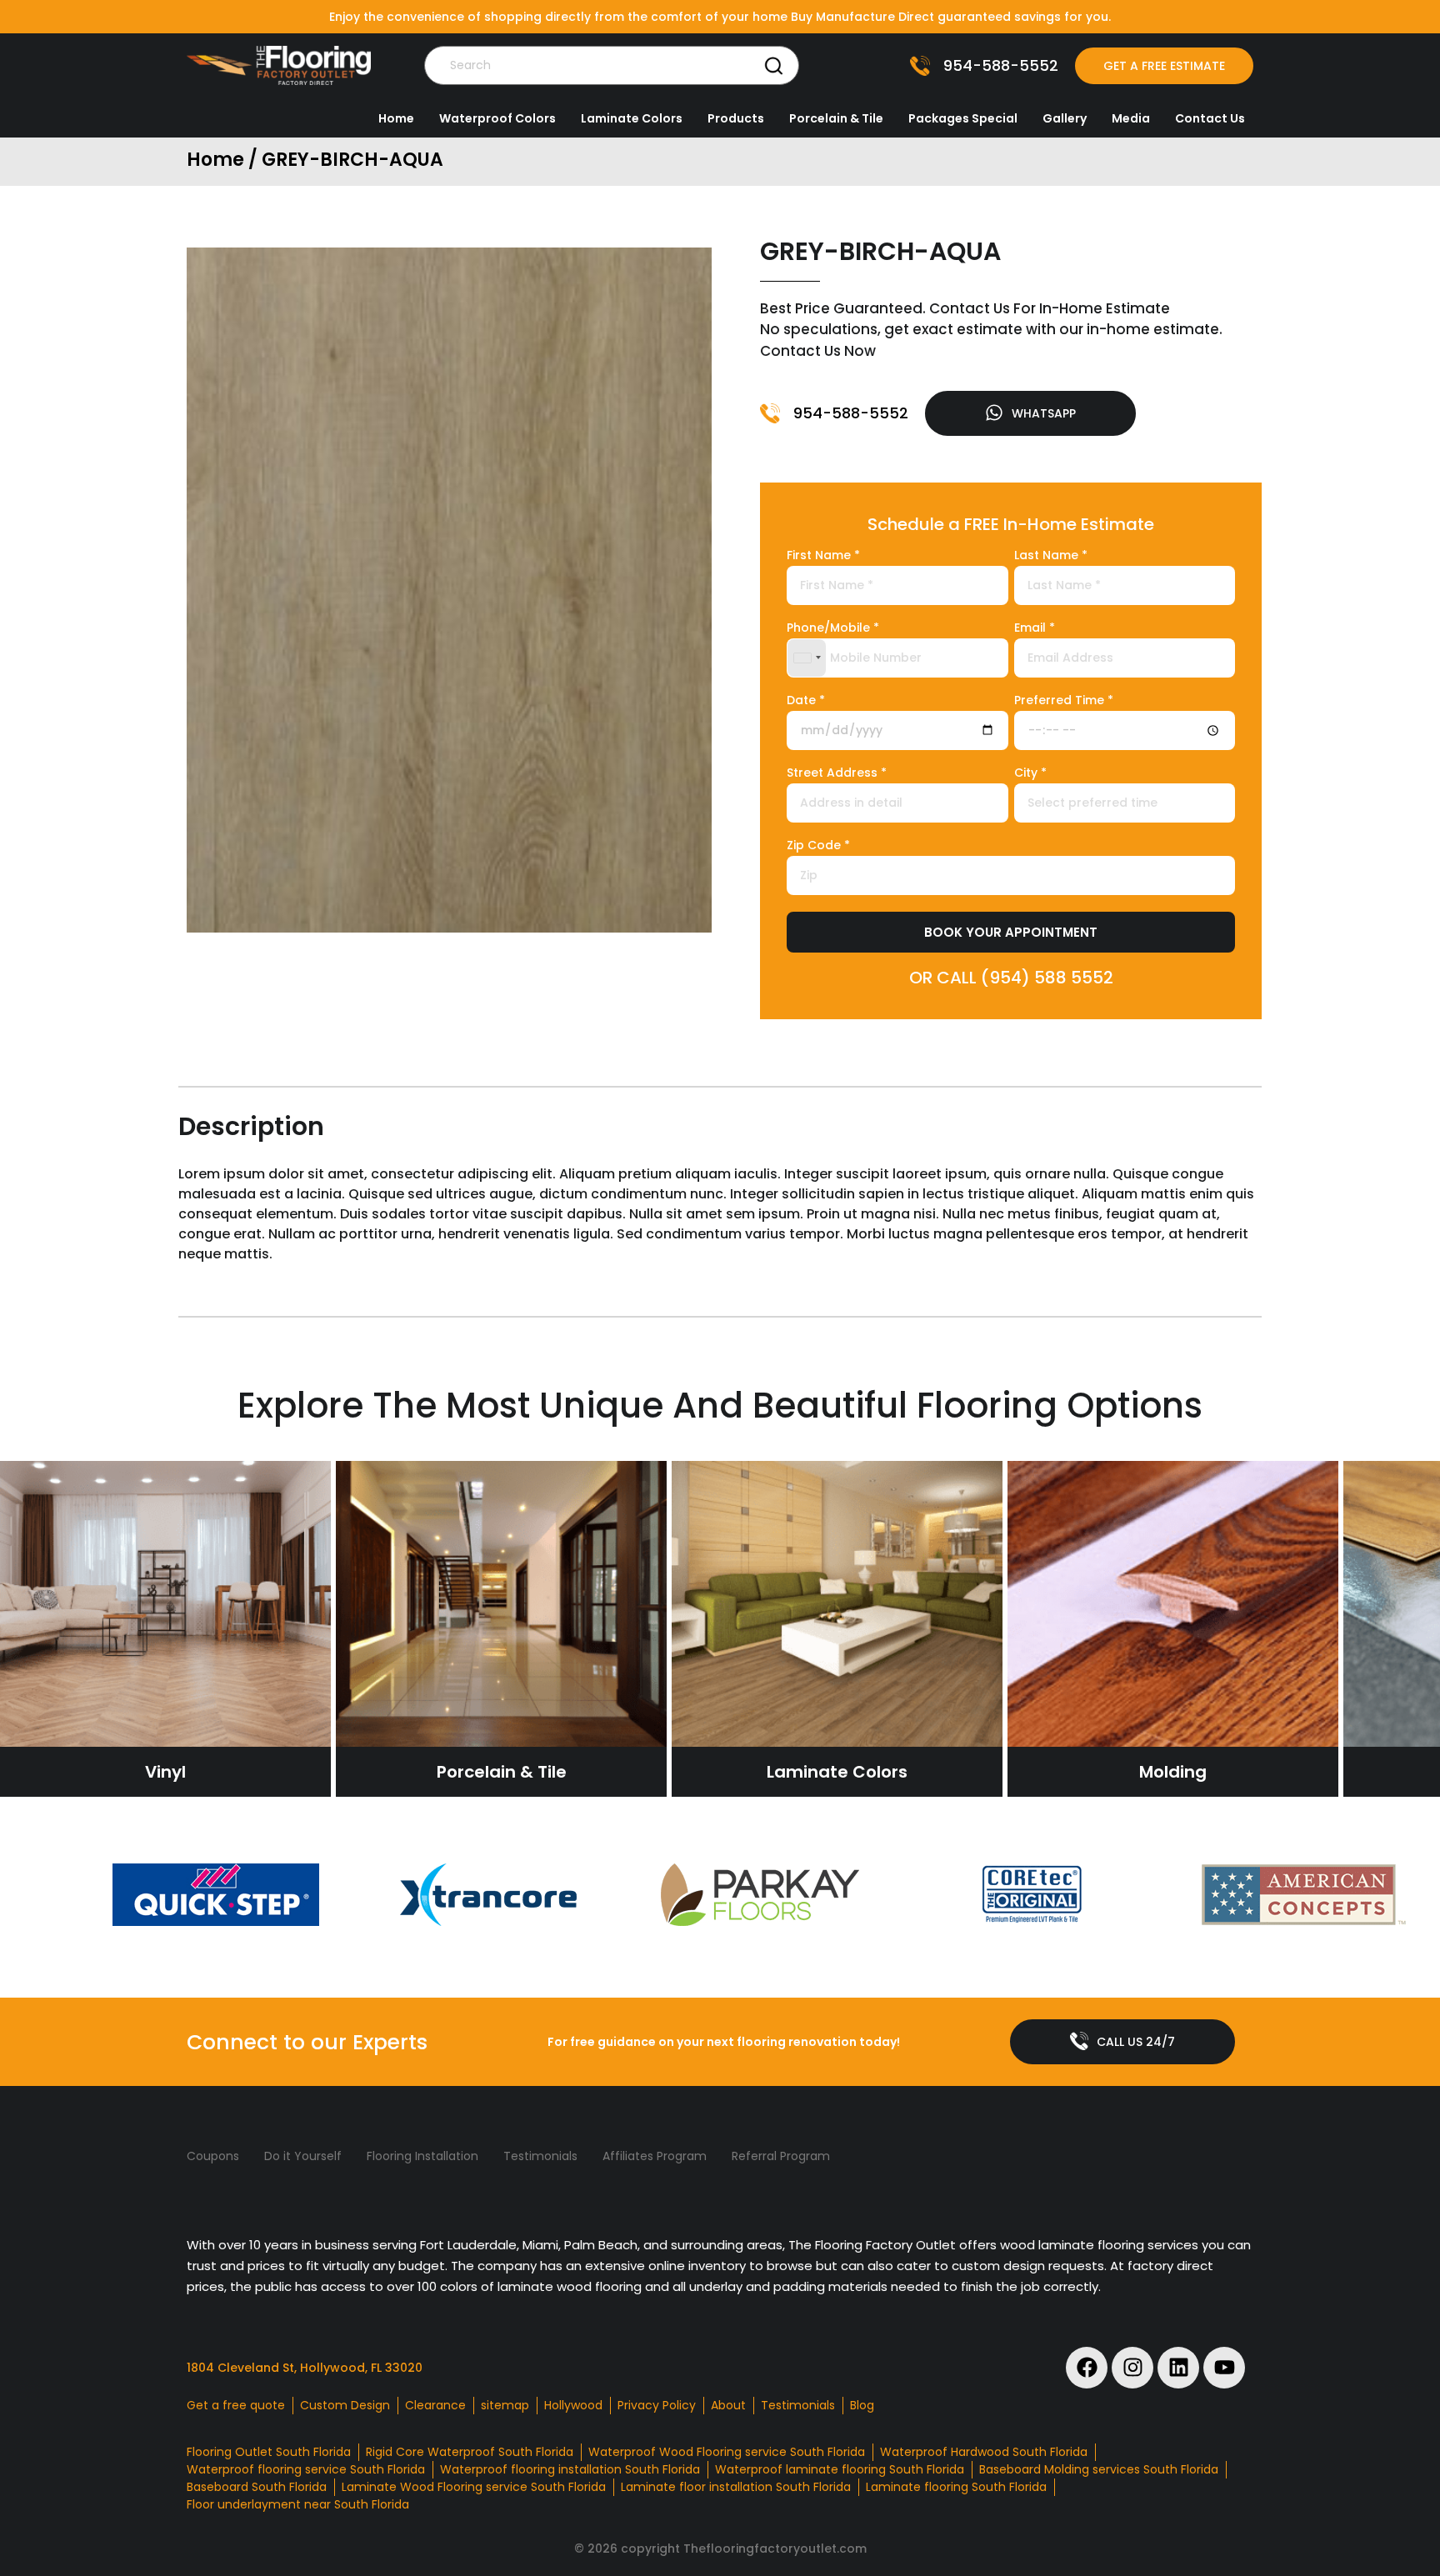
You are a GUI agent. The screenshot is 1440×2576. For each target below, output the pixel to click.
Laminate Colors (632, 118)
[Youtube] (1224, 2368)
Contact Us (1210, 118)
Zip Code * (818, 846)
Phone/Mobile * (833, 629)
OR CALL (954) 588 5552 (1011, 978)
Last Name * (1051, 556)
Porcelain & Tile (836, 118)
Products (736, 118)
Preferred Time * (1064, 701)
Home (396, 118)
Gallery (1065, 118)
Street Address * (837, 774)
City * (1030, 774)
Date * (806, 701)
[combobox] (807, 658)
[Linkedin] (1178, 2368)
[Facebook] (1087, 2368)
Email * (1035, 629)
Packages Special (963, 118)
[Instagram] (1132, 2368)
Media (1131, 118)
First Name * (823, 556)
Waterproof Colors (497, 118)
